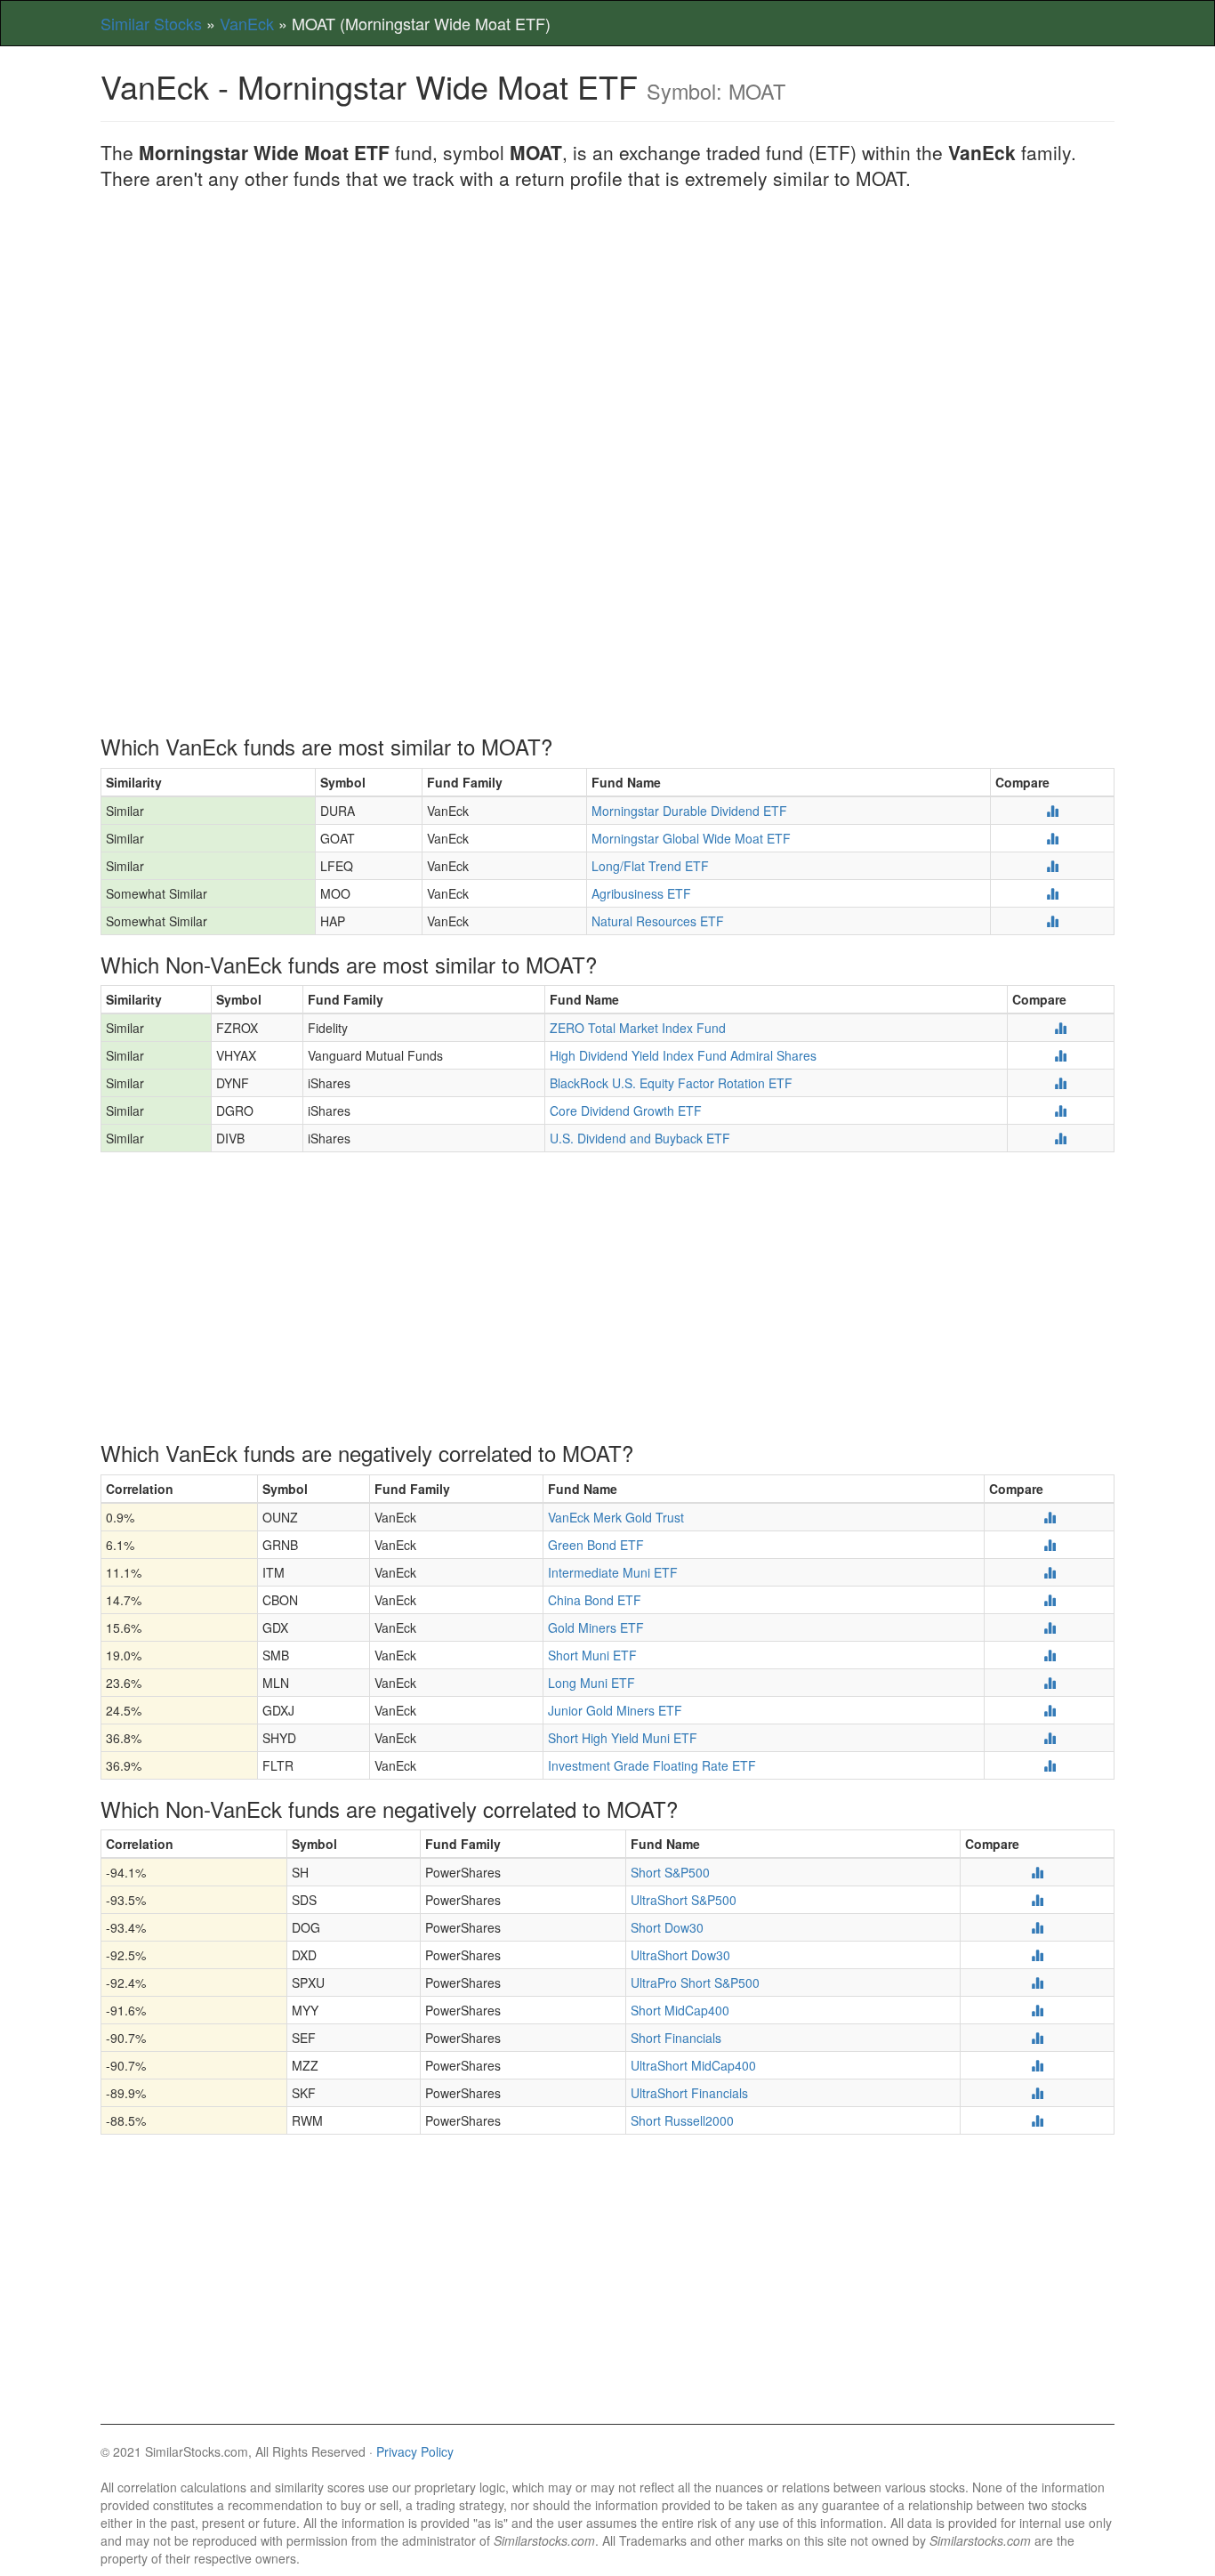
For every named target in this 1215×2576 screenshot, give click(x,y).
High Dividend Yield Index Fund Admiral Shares (683, 1055)
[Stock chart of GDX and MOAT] (1050, 1627)
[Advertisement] (607, 334)
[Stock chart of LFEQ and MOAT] (1052, 866)
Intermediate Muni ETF (613, 1572)
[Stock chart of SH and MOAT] (1037, 1872)
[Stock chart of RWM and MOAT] (1037, 2120)
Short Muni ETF (592, 1655)
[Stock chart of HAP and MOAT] (1052, 921)
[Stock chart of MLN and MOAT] (1050, 1683)
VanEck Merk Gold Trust (616, 1517)
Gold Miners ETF (596, 1627)
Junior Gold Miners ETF (615, 1710)
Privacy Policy (415, 2451)
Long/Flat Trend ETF (650, 866)
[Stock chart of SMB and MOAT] (1050, 1655)
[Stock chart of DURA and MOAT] (1052, 811)
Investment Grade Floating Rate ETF (652, 1765)
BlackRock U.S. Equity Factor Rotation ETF (671, 1083)
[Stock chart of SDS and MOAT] (1037, 1900)
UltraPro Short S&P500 (695, 1982)
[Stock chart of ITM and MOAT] (1050, 1572)
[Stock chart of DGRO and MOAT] (1060, 1110)
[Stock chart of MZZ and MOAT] (1037, 2065)
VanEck (247, 23)
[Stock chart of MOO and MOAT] (1052, 893)
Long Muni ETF (591, 1683)
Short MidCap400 (680, 2010)
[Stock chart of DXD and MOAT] (1037, 1955)
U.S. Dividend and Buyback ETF (640, 1138)
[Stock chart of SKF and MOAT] (1037, 2093)
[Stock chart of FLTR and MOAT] (1050, 1765)
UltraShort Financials (689, 2093)
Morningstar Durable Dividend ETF (689, 811)
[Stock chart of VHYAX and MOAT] (1060, 1055)
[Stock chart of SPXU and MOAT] (1037, 1982)
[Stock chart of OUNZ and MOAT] (1050, 1517)
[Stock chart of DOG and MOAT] (1037, 1927)
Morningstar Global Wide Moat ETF (691, 838)
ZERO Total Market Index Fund (638, 1028)
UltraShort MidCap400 (693, 2065)
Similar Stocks (151, 23)
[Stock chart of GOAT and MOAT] (1052, 838)
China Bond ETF (595, 1600)
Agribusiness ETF (641, 893)
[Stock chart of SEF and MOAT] (1037, 2038)
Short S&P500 (670, 1872)
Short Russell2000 (682, 2120)
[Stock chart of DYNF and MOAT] (1060, 1083)
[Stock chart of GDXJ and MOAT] (1050, 1710)
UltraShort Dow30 (680, 1955)
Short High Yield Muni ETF (623, 1738)
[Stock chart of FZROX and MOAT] (1060, 1028)
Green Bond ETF (596, 1545)
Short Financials (676, 2038)
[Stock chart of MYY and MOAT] (1037, 2010)
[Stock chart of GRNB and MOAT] (1050, 1545)
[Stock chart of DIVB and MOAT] (1060, 1138)
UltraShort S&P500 (684, 1900)
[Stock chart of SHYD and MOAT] (1050, 1738)
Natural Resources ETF (658, 921)
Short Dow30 (667, 1927)
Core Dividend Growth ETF (626, 1110)
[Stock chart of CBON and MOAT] (1050, 1600)
